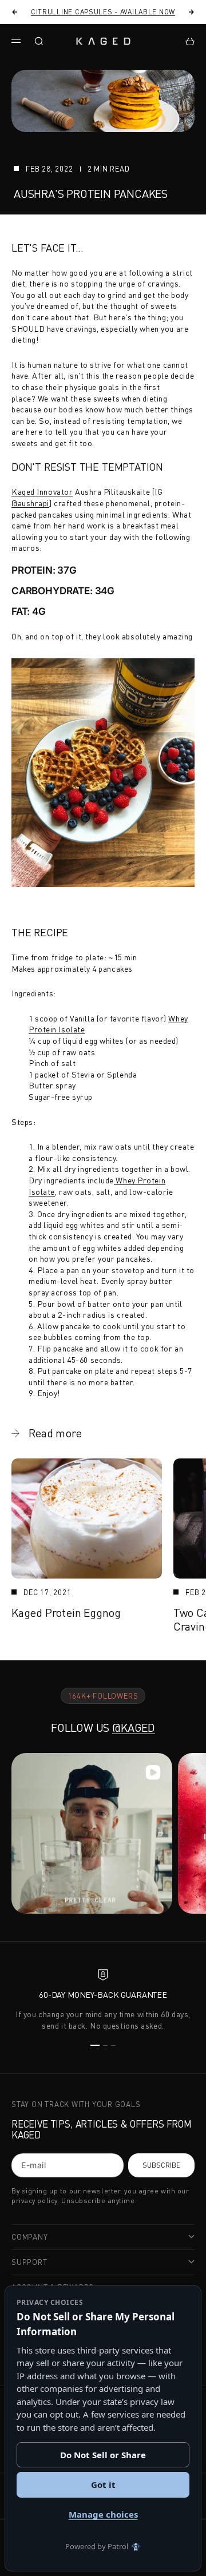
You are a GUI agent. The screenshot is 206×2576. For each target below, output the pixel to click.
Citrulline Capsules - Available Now (103, 12)
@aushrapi (30, 503)
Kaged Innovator (42, 492)
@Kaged (134, 1728)
